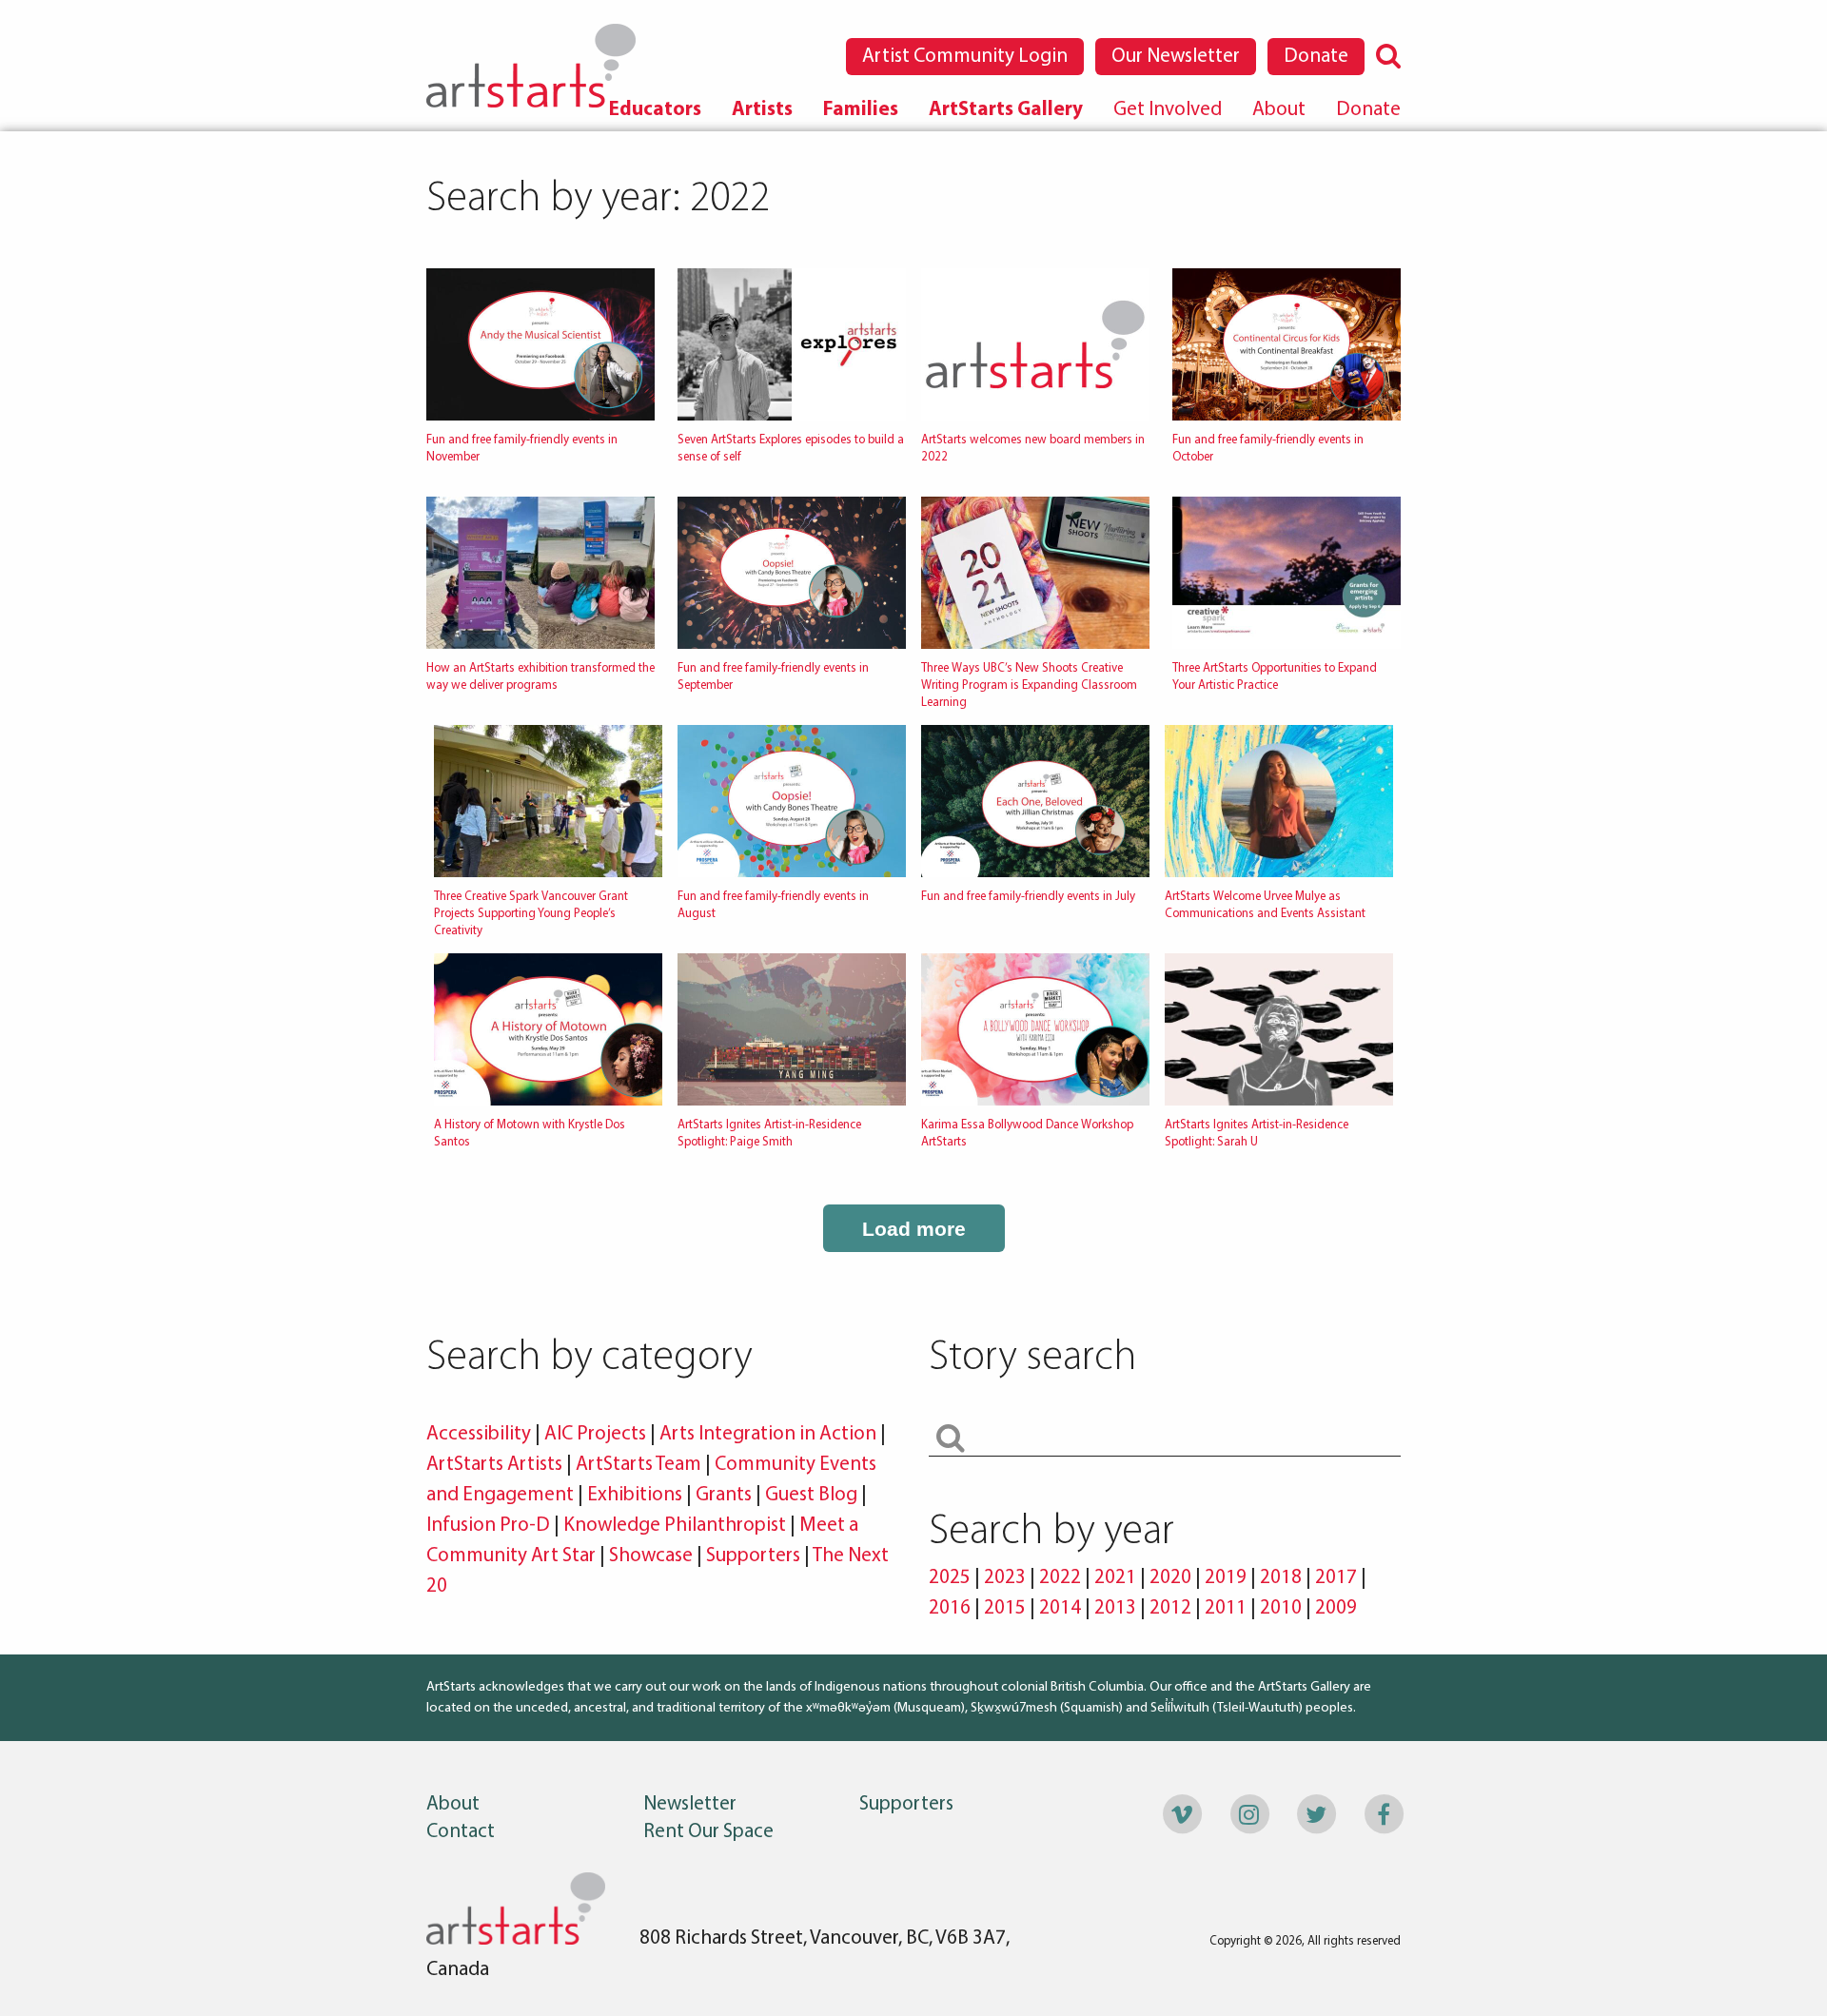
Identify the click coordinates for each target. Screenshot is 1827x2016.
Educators (655, 110)
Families (861, 110)
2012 (1170, 1608)
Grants (724, 1495)
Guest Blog (811, 1495)
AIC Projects (595, 1434)
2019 (1226, 1578)
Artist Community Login (965, 57)
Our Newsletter (1176, 57)
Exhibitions (635, 1495)
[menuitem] (655, 110)
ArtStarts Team (638, 1465)
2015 (1005, 1608)
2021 (1115, 1578)
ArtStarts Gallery (1006, 110)
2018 (1281, 1578)
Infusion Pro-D (488, 1526)
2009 (1336, 1608)
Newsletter (690, 1804)
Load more (914, 1229)
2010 (1281, 1608)
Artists (762, 110)
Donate (1316, 57)
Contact (461, 1832)
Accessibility (481, 1434)
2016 (950, 1608)
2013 (1115, 1608)
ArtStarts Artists (494, 1465)
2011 (1226, 1608)
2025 (950, 1578)
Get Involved (1168, 110)
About (1279, 110)
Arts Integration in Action (768, 1434)
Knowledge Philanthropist (675, 1526)
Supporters (753, 1556)
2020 (1170, 1578)
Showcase (651, 1556)
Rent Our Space (708, 1832)
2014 (1060, 1608)
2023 (1005, 1578)
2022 (1060, 1578)
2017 (1336, 1578)
